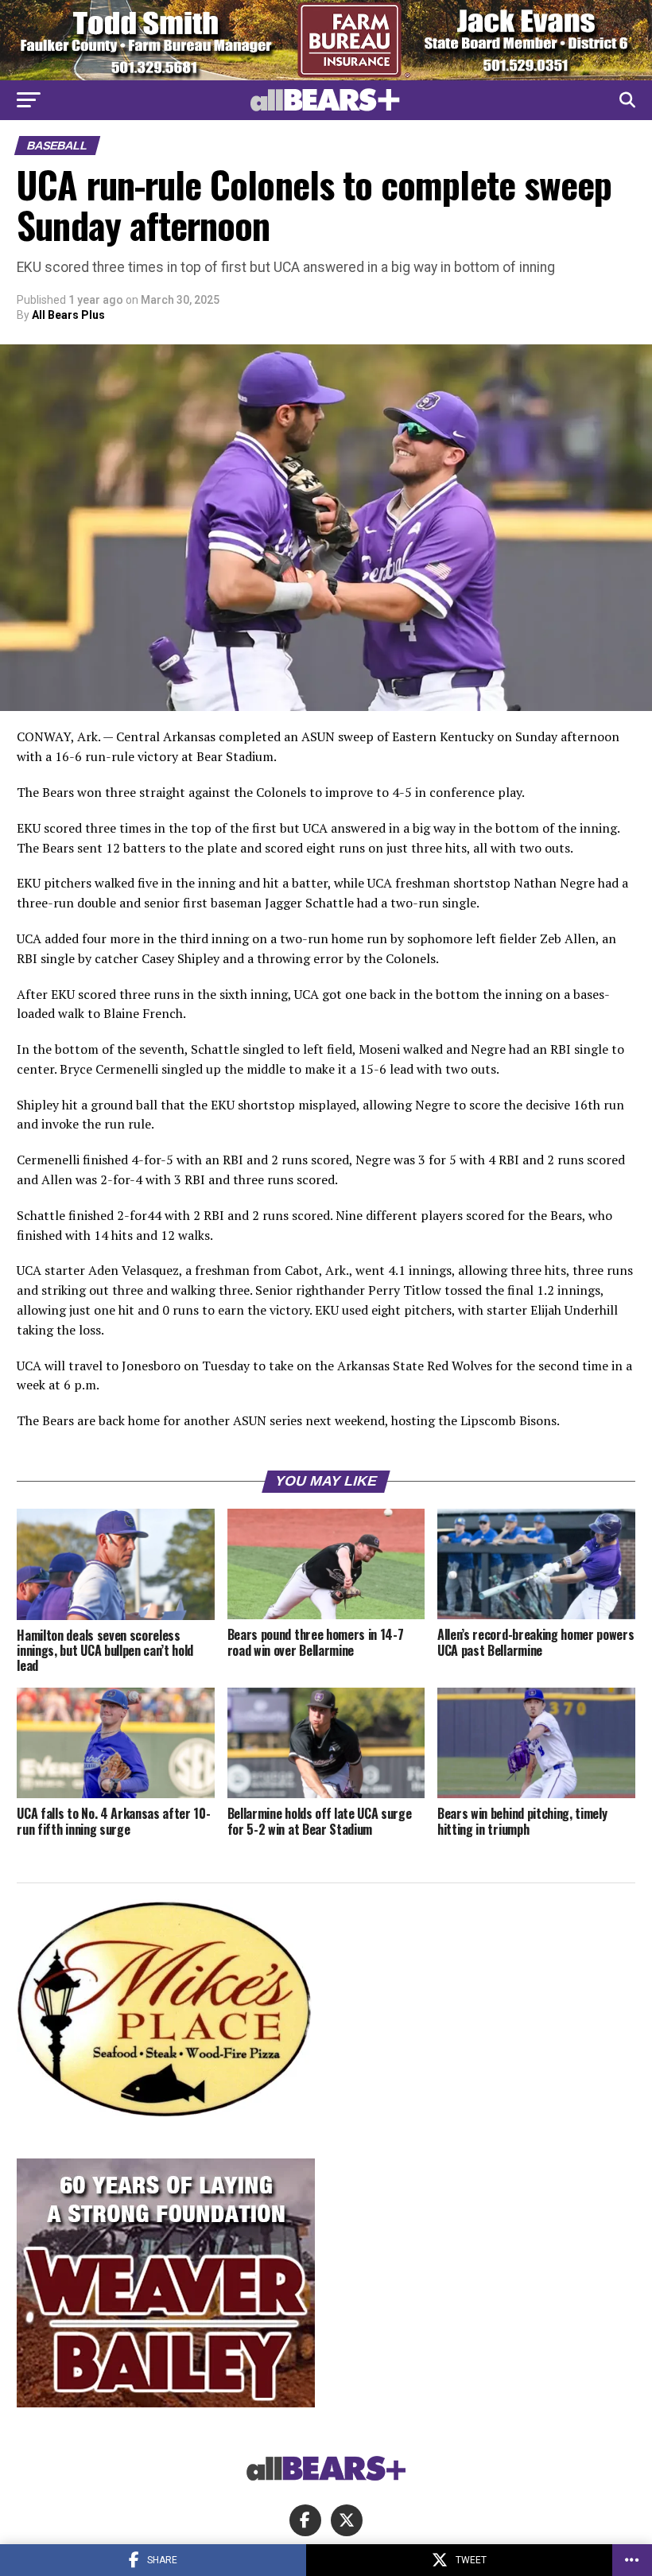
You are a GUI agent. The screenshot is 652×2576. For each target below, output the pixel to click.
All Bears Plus (68, 315)
